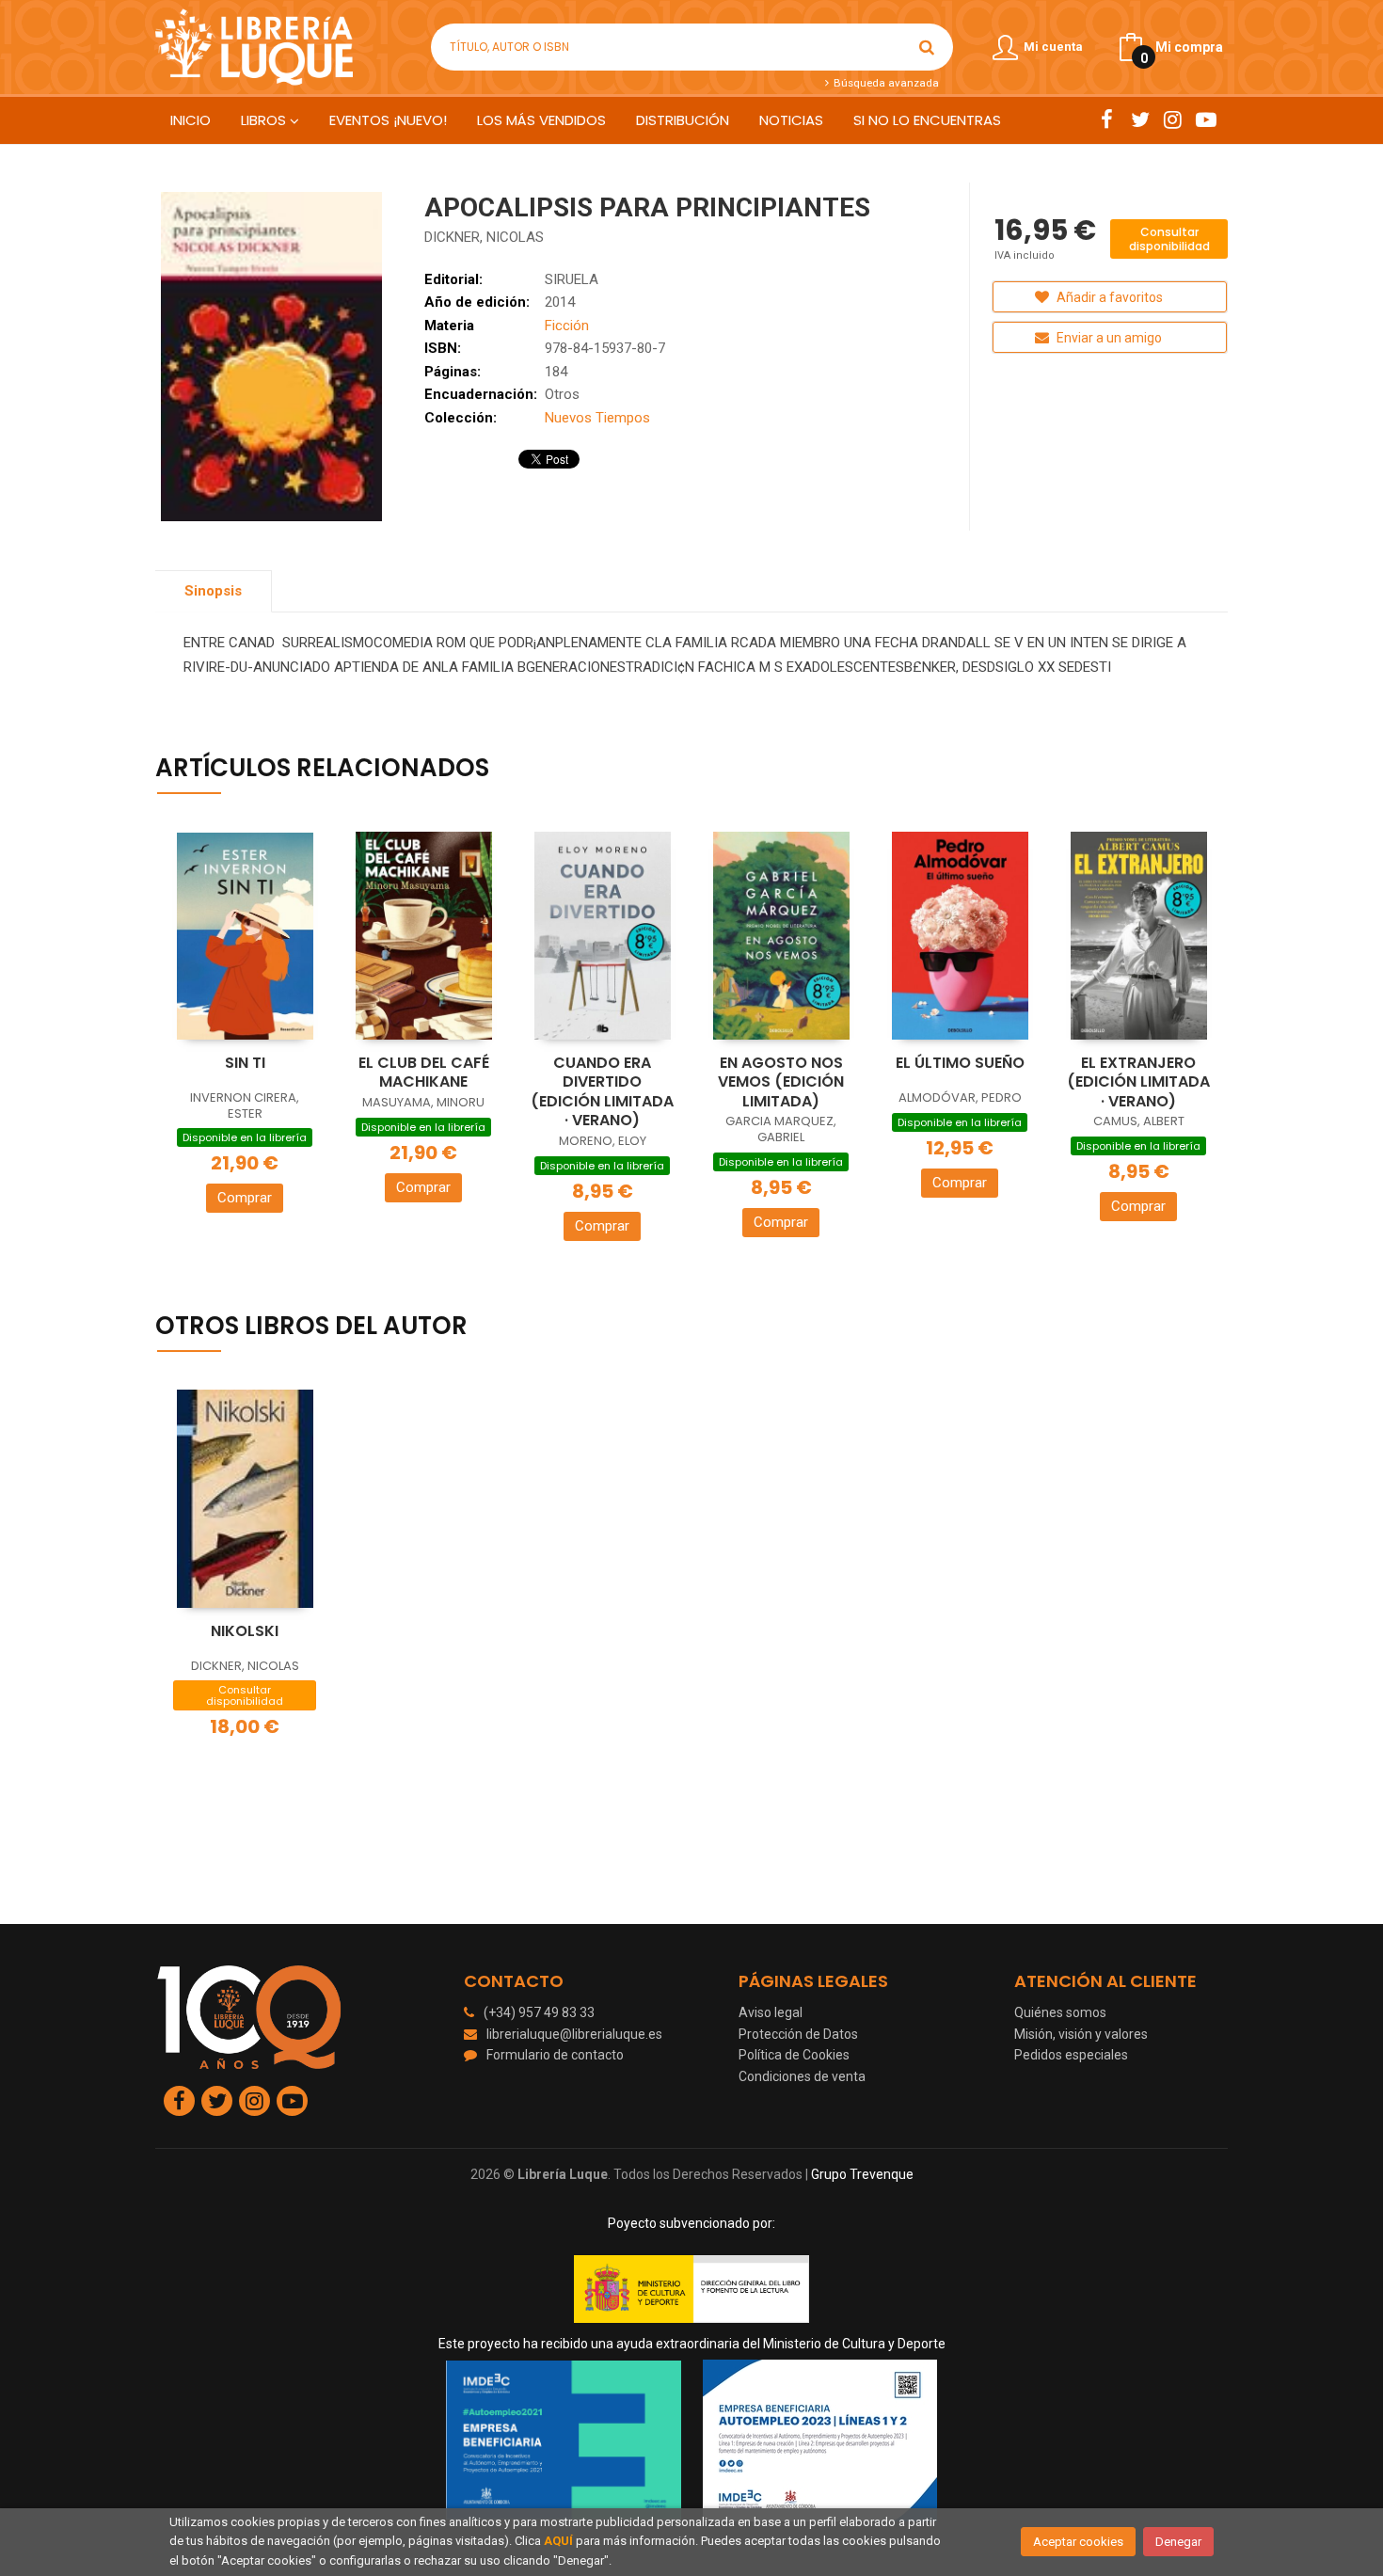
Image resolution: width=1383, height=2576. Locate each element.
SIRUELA (572, 279)
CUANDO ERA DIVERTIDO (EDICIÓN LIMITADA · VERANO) (602, 1092)
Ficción (567, 326)
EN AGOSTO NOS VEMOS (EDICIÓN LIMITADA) (781, 1082)
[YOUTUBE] (1206, 119)
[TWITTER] (1140, 119)
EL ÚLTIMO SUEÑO (960, 1063)
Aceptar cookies (1078, 2542)
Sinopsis (213, 591)
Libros (265, 120)
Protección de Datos (798, 2034)
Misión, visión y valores (1081, 2034)
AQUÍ (558, 2541)
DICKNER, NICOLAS (484, 237)
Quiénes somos (1060, 2012)
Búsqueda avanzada (884, 83)
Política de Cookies (794, 2055)
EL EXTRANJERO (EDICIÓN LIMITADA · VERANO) (1138, 1082)
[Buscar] (927, 47)
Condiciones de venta (802, 2076)
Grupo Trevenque (862, 2174)
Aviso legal (771, 2012)
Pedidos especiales (1071, 2055)
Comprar (245, 1198)
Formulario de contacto (555, 2055)
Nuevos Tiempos (597, 418)
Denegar (1178, 2542)
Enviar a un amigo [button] (1108, 338)
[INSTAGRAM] (1173, 119)
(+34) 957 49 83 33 (539, 2012)
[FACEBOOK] (1107, 119)
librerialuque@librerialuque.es (574, 2034)
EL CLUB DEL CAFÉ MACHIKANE (424, 1073)
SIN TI (245, 1063)
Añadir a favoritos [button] (1108, 297)
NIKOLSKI (245, 1631)
